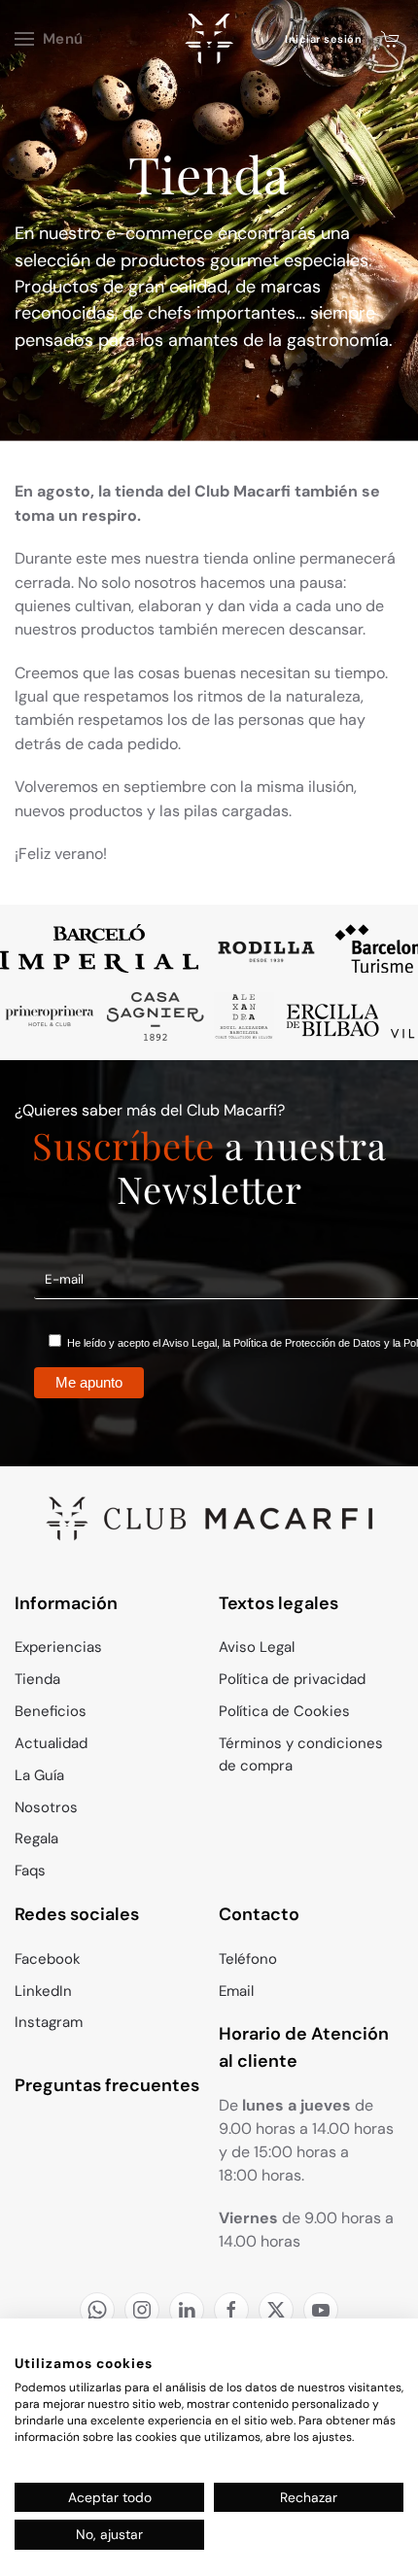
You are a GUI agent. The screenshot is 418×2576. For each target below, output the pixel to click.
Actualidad (51, 1743)
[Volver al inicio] (209, 39)
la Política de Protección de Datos (302, 1343)
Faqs (30, 1871)
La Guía (39, 1775)
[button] (49, 39)
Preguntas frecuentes (107, 2085)
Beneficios (51, 1711)
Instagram (49, 2022)
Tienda (37, 1679)
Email (236, 1991)
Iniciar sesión (323, 39)
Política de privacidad (292, 1679)
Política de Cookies (284, 1711)
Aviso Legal (190, 1343)
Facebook (48, 1959)
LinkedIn (43, 1991)
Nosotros (46, 1807)
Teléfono (248, 1959)
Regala (36, 1838)
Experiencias (58, 1647)
